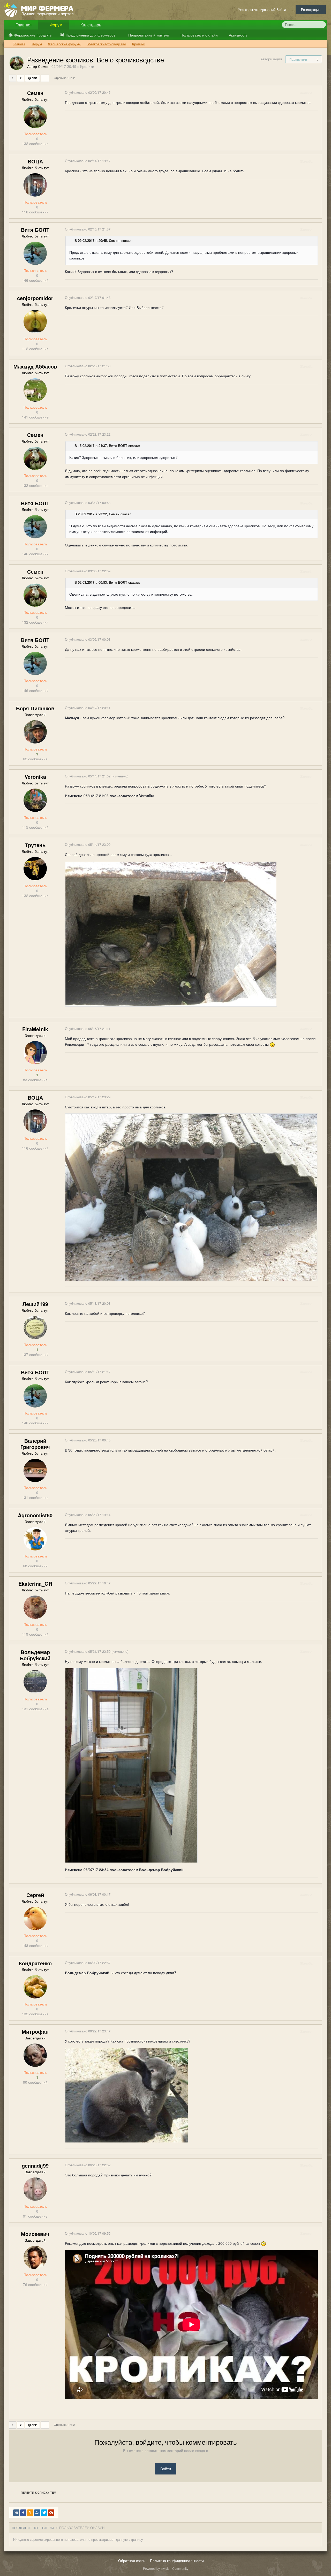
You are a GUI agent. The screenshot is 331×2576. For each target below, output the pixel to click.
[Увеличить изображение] (171, 933)
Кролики (87, 66)
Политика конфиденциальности (177, 2560)
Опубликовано (88, 92)
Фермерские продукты (33, 35)
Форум (55, 25)
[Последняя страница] (45, 78)
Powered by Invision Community (166, 2568)
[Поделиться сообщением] (318, 93)
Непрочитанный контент (149, 35)
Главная (23, 25)
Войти (166, 2469)
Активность (238, 35)
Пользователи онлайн (199, 35)
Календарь (90, 25)
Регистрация (311, 9)
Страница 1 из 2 (65, 78)
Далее (32, 78)
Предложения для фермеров (91, 35)
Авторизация (271, 59)
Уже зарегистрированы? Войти (263, 9)
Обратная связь (132, 2560)
